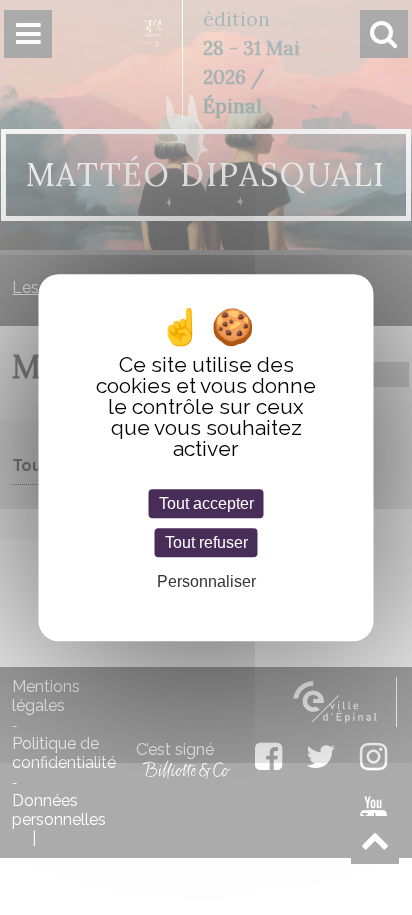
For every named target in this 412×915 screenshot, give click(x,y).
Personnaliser (206, 581)
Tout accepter (206, 503)
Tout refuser (206, 542)
